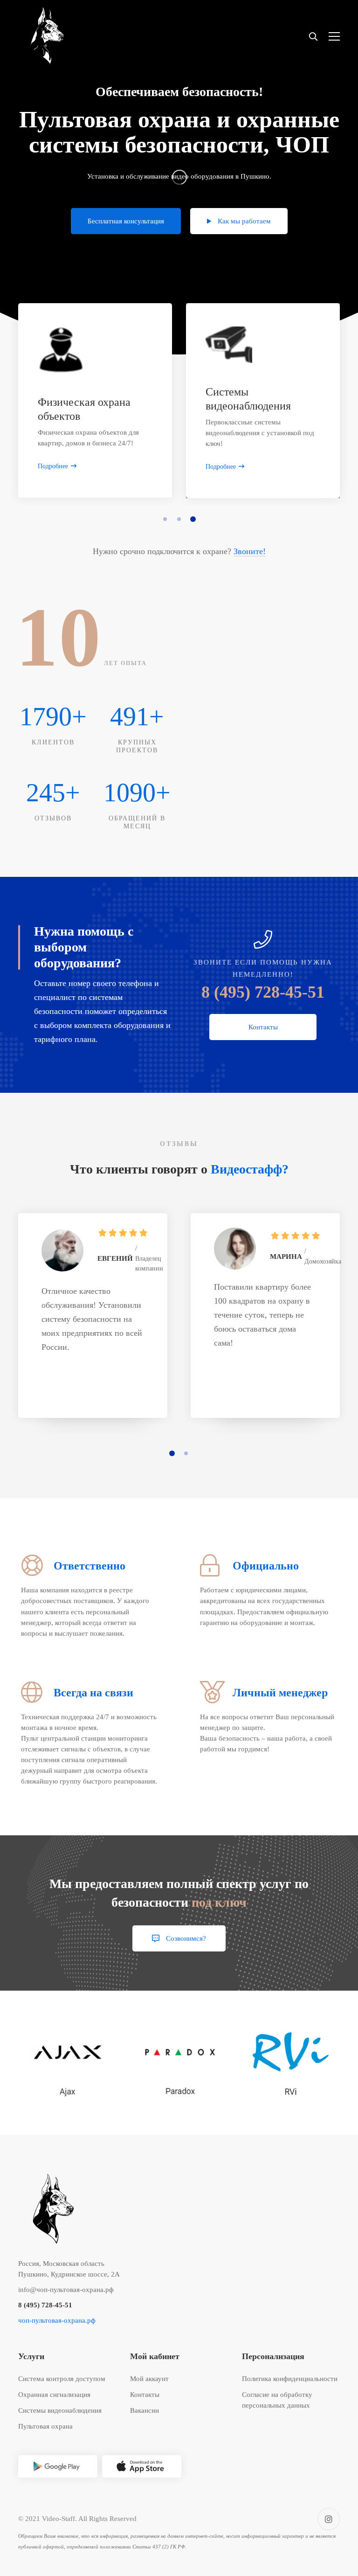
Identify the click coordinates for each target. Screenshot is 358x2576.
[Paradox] (179, 2063)
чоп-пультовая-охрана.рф (57, 2320)
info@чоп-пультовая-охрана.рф (66, 2290)
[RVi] (291, 2063)
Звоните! (250, 551)
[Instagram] (329, 2519)
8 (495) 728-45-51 (263, 992)
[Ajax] (67, 2062)
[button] (165, 519)
